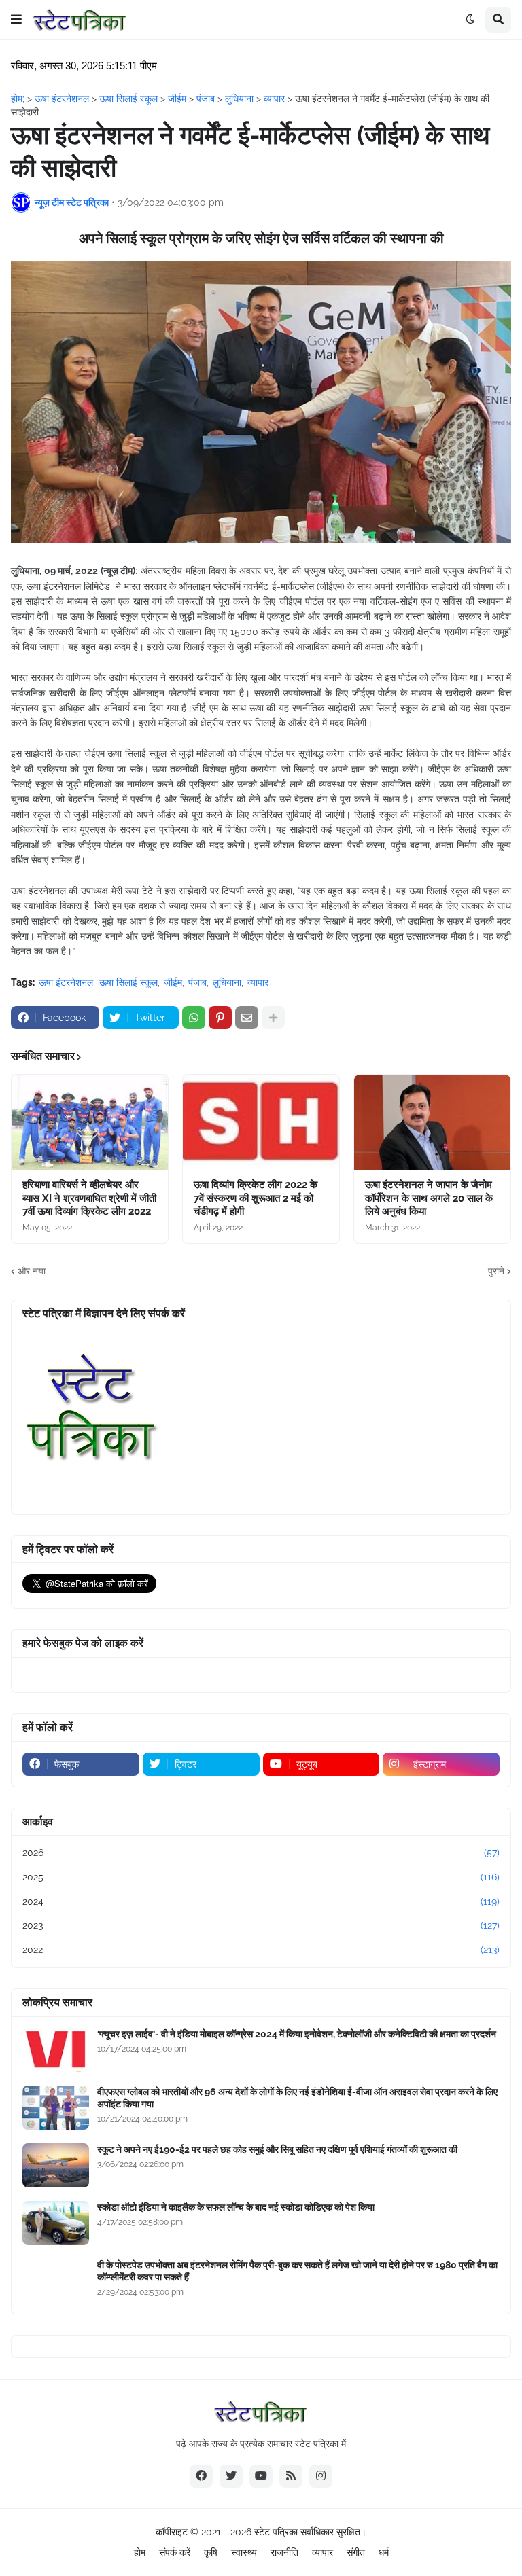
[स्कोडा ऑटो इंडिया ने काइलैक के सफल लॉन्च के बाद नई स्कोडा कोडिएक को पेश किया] (56, 2223)
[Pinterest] (220, 1018)
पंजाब (197, 982)
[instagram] (321, 2476)
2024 (261, 1901)
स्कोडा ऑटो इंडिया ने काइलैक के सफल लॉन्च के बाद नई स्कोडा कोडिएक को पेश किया (236, 2207)
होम (140, 2552)
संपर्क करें (175, 2552)
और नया (32, 1271)
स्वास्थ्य (244, 2552)
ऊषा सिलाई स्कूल (128, 982)
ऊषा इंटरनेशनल (66, 982)
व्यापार (258, 982)
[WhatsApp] (194, 1018)
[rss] (291, 2476)
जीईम (173, 982)
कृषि (211, 2552)
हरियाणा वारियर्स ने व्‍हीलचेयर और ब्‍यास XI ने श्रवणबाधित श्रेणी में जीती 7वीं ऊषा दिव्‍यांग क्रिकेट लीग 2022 (89, 1198)
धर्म (384, 2552)
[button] (16, 20)
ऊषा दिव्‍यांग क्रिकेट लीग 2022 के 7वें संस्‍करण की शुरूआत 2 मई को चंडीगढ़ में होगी (256, 1198)
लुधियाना (227, 982)
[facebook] (201, 2476)
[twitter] (231, 2476)
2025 (261, 1877)
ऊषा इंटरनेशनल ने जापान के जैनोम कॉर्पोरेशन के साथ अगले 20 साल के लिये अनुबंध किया (429, 1198)
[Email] (247, 1018)
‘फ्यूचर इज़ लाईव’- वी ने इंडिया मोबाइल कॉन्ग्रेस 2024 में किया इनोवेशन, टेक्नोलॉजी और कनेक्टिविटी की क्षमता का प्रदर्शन (297, 2034)
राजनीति (284, 2552)
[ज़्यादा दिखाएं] (273, 1018)
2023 (261, 1925)
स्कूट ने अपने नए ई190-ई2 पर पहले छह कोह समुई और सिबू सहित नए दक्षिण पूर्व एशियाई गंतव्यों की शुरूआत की (277, 2149)
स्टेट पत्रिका (276, 2532)
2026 (261, 1853)
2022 (261, 1950)
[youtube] (261, 2476)
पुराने (496, 1271)
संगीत (356, 2552)
